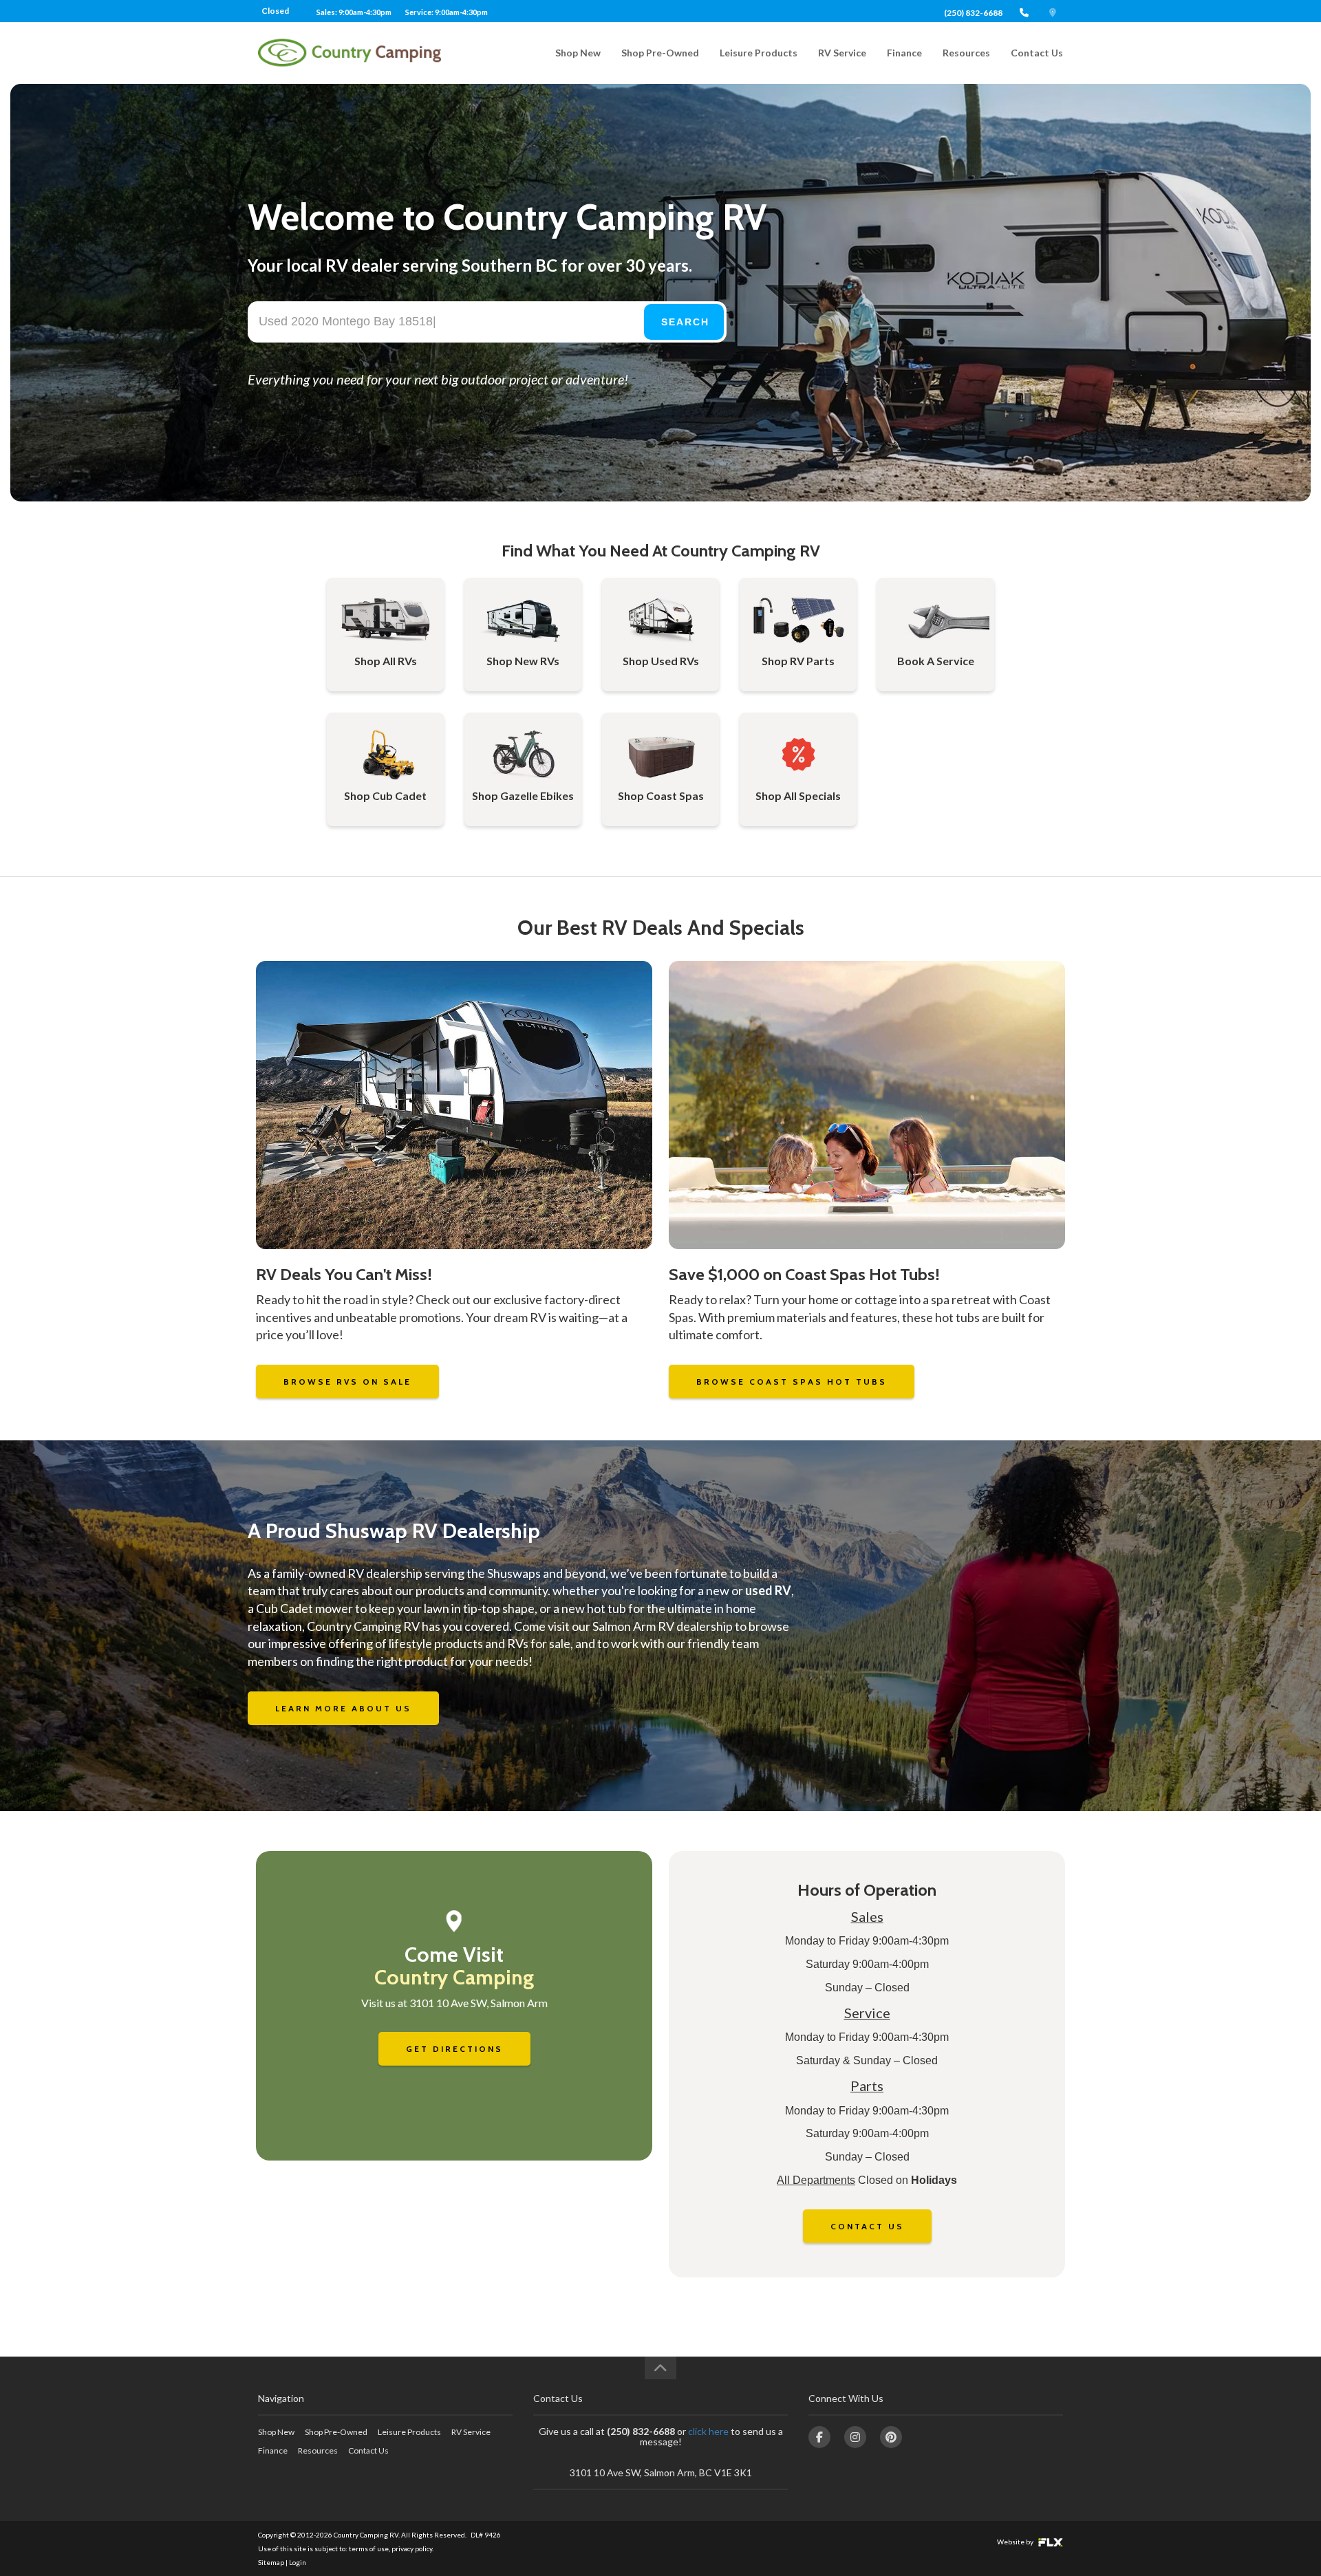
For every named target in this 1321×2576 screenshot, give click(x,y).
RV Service (842, 53)
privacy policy (412, 2548)
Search (685, 322)
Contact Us (1037, 53)
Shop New (578, 53)
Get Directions (454, 2049)
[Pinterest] (891, 2437)
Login (298, 2562)
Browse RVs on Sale (347, 1382)
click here (708, 2431)
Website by (1016, 2542)
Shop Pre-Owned (660, 53)
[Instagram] (855, 2437)
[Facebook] (819, 2437)
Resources (966, 53)
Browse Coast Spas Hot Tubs (792, 1382)
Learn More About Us (343, 1708)
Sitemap (271, 2562)
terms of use (369, 2548)
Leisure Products (759, 53)
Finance (904, 53)
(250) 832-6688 (973, 13)
